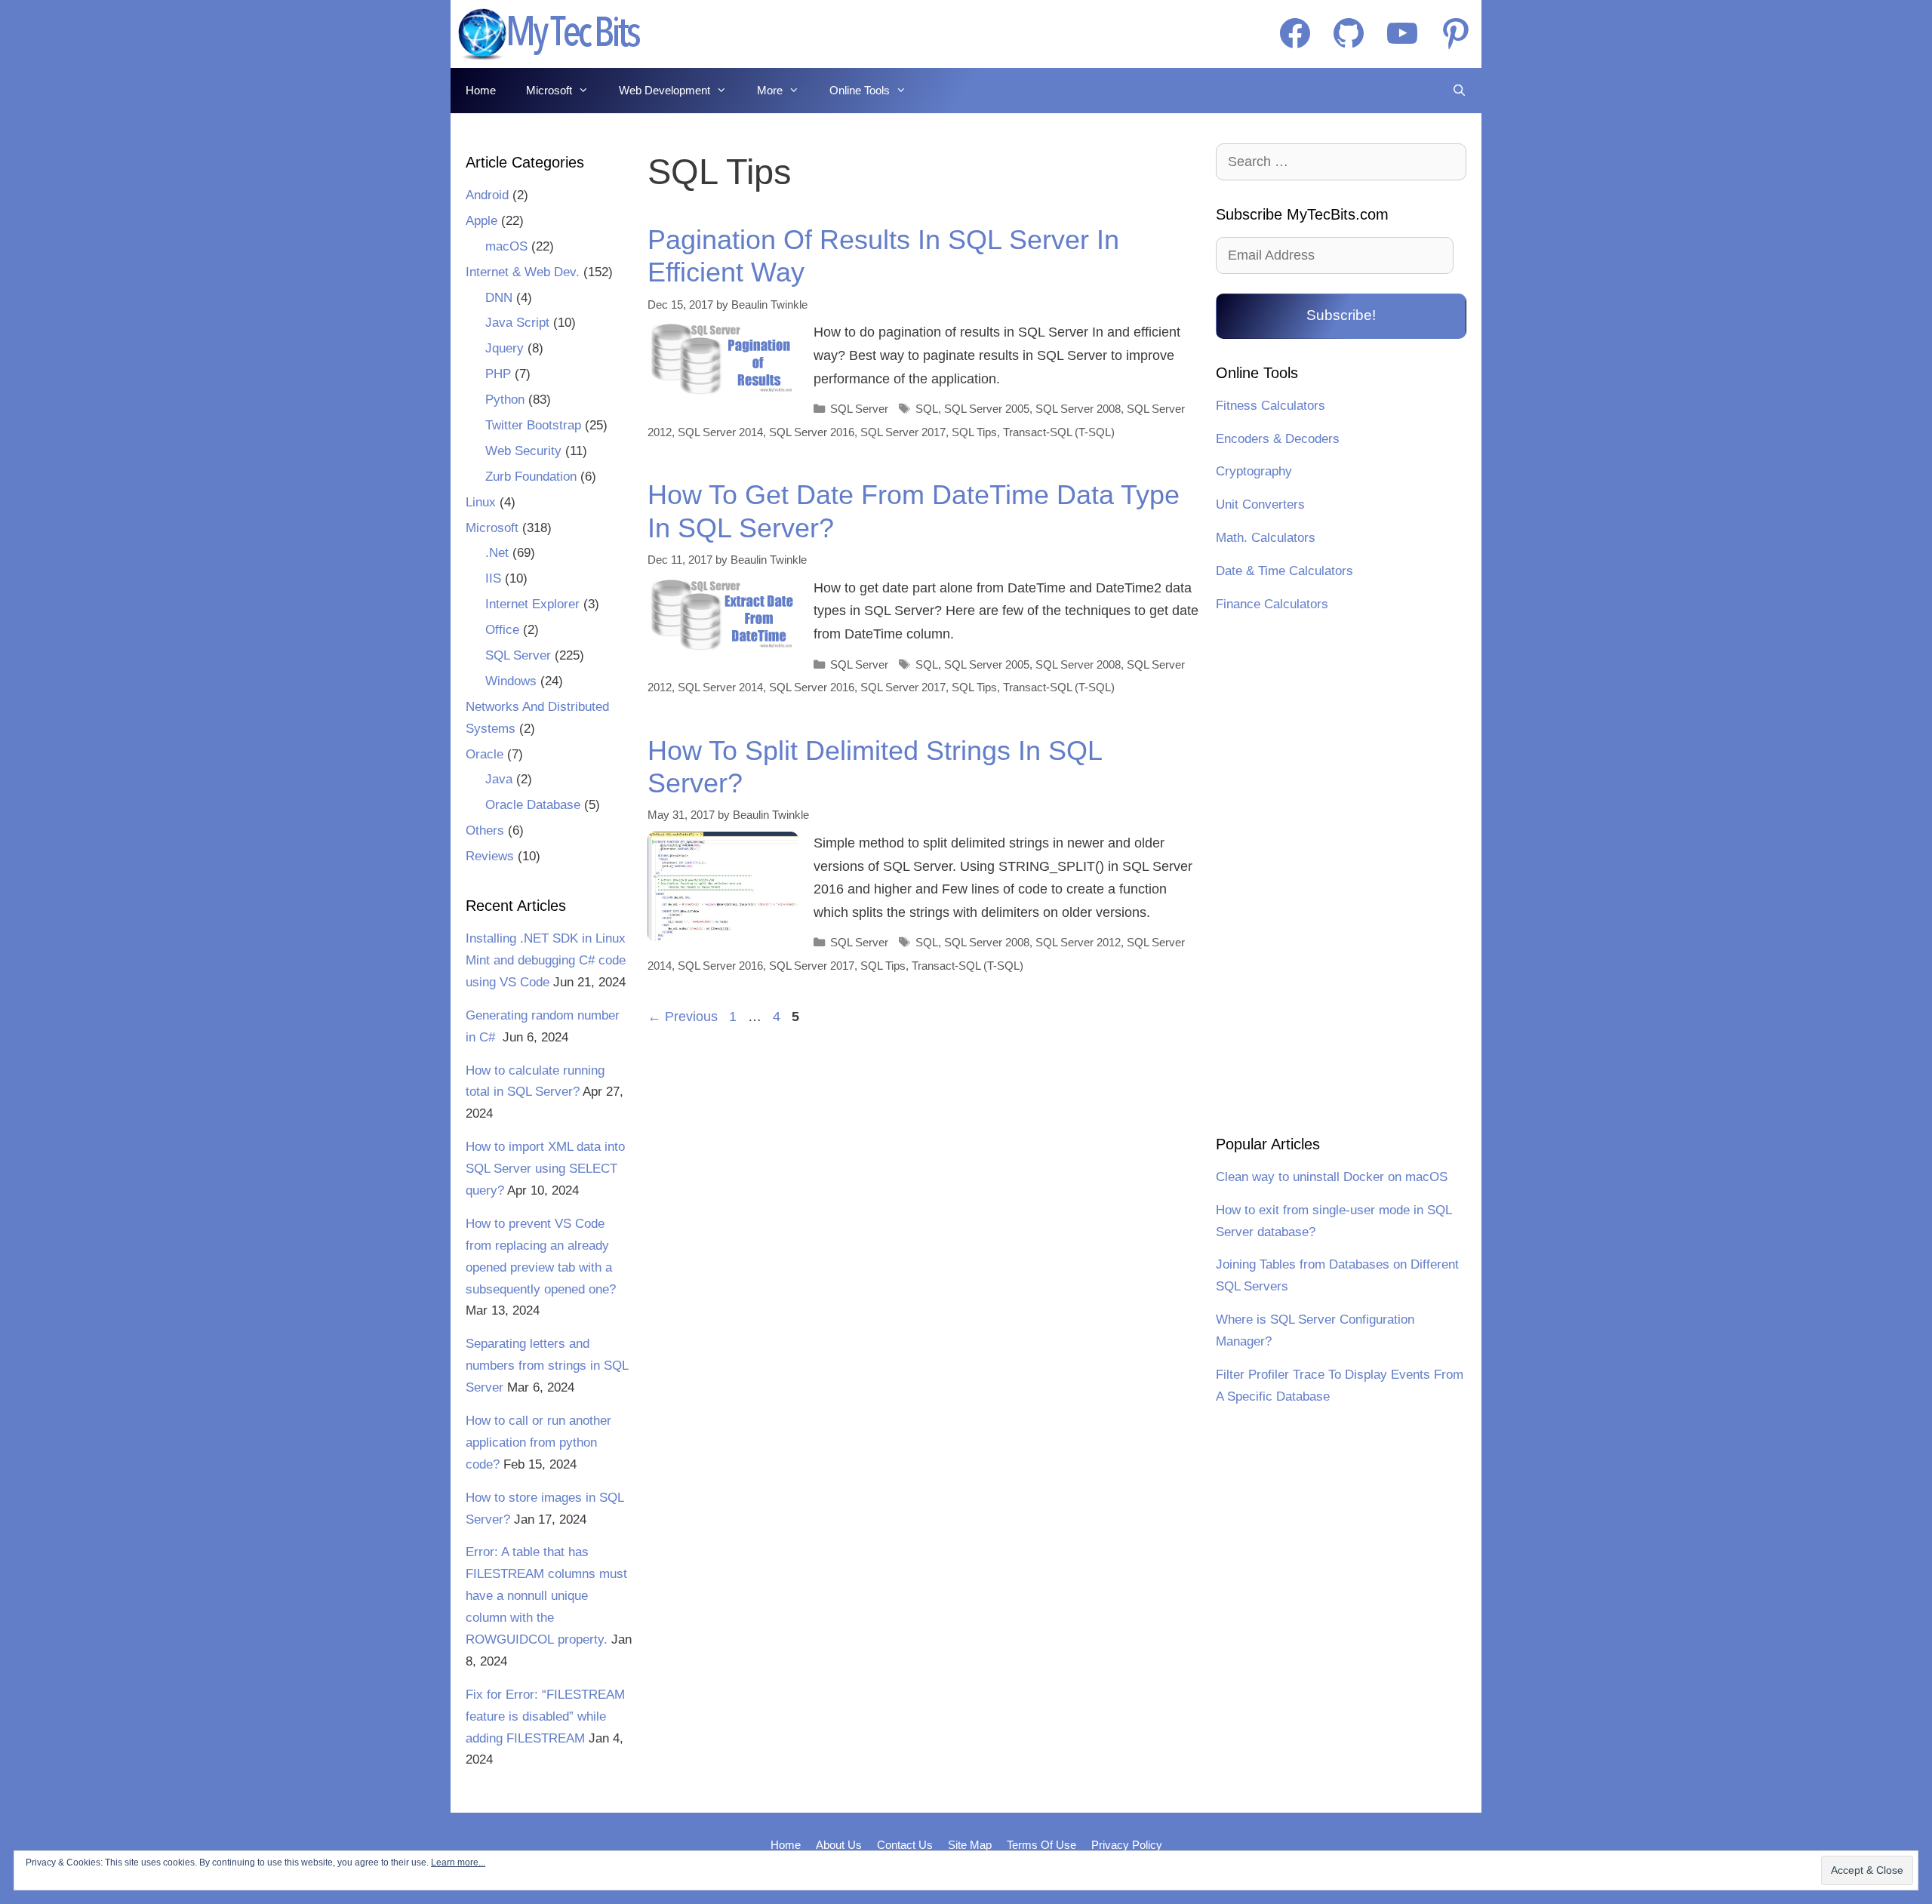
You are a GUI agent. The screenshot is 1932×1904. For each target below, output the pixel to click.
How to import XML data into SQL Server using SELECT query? (545, 1169)
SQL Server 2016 (812, 432)
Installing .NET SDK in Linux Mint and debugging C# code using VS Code (546, 960)
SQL (927, 409)
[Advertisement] (1341, 876)
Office (502, 630)
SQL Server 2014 (720, 432)
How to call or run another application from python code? (538, 1443)
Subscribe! (1341, 315)
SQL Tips (974, 432)
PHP (498, 374)
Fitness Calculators (1271, 406)
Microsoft (549, 90)
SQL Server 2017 (903, 432)
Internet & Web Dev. (523, 272)
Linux (481, 502)
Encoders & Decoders (1278, 439)
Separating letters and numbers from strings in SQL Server (547, 1366)
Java (499, 779)
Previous (683, 1017)
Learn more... (458, 1862)
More (770, 90)
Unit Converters (1260, 504)
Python (505, 400)
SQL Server (859, 409)
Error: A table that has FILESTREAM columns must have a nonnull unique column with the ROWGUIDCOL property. (546, 1596)
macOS (506, 246)
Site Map (970, 1845)
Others (485, 831)
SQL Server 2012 (1078, 942)
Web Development (665, 90)
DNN (499, 298)
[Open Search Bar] (1459, 91)
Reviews (490, 856)
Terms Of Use (1041, 1845)
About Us (839, 1845)
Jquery (505, 348)
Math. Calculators (1266, 538)
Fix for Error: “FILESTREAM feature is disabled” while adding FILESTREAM (545, 1716)
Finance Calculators (1272, 604)
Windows (511, 681)
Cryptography (1254, 471)
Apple (481, 221)
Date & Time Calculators (1284, 571)
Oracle (485, 754)
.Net (497, 553)
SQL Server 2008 (1078, 409)
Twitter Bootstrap (533, 425)
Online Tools (860, 90)
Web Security (523, 451)
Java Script (517, 323)
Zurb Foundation (531, 477)
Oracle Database (533, 805)
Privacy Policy (1127, 1845)
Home (481, 90)
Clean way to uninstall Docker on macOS (1332, 1177)
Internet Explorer (532, 604)
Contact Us (905, 1845)
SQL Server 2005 (987, 409)
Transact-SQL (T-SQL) (1059, 432)
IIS (493, 578)
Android (487, 195)
